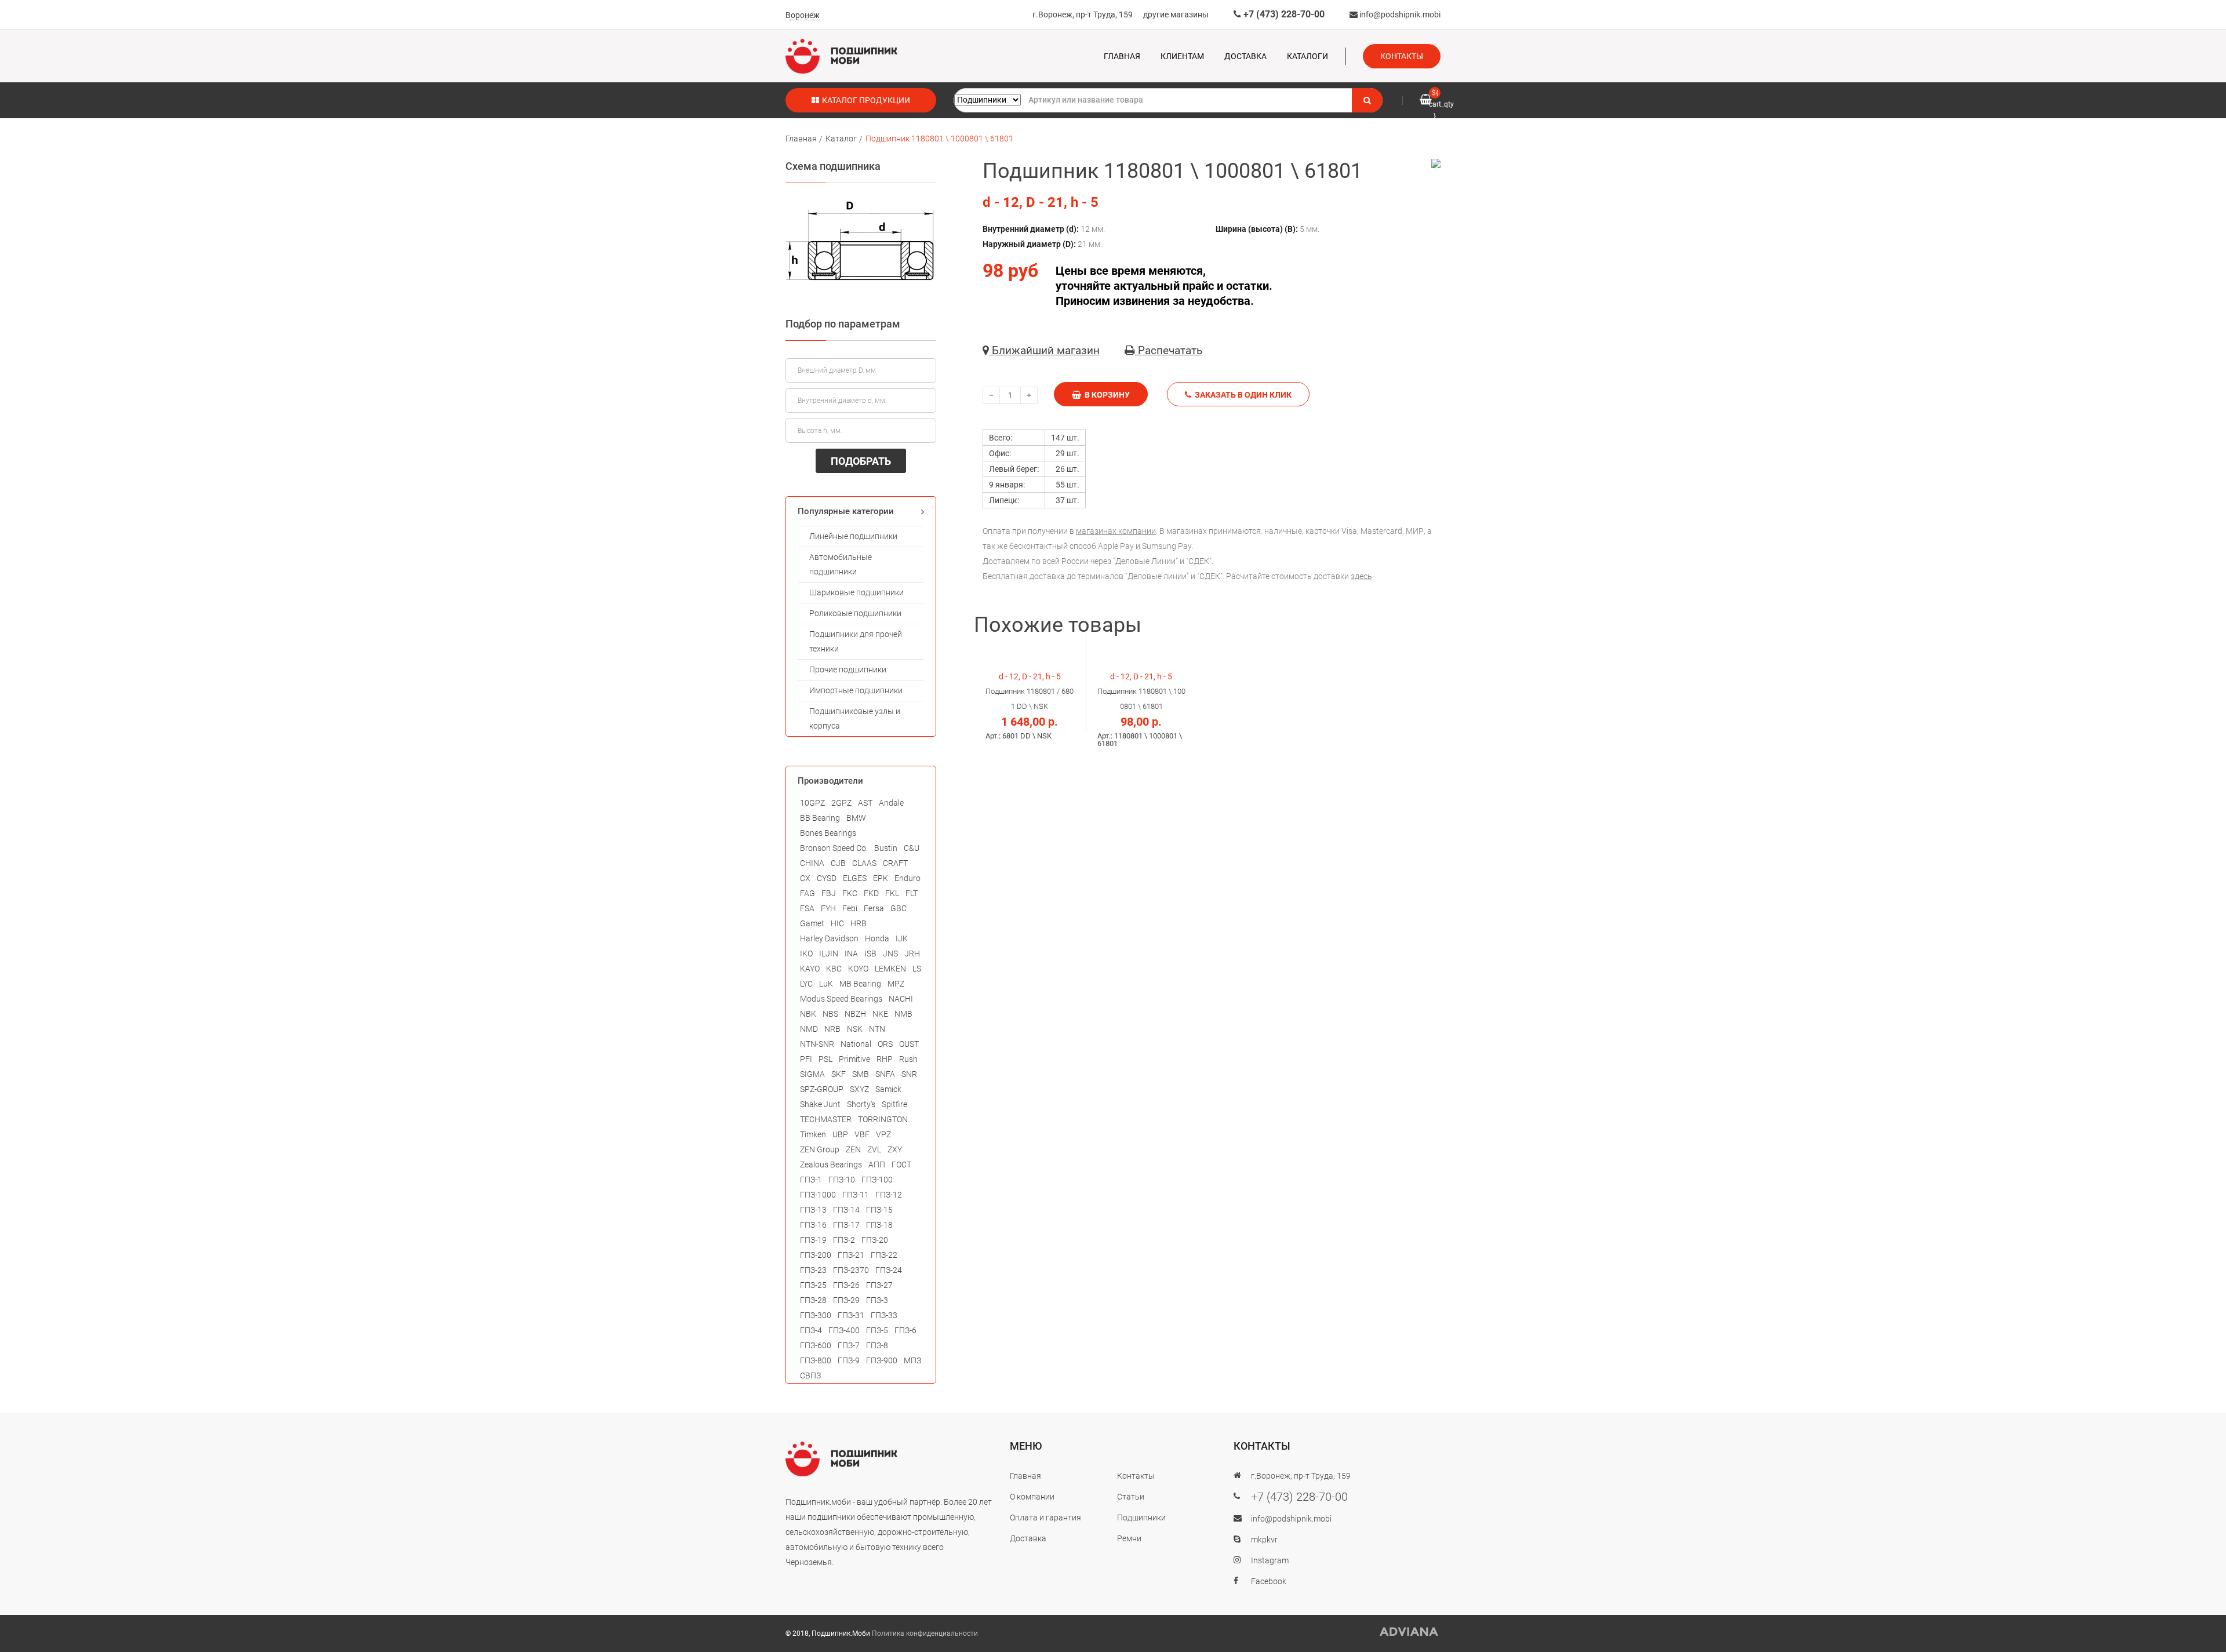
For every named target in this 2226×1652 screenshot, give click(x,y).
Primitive (854, 1059)
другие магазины (1176, 14)
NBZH (855, 1014)
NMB (903, 1014)
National (856, 1044)
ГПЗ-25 (813, 1285)
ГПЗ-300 (816, 1315)
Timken (813, 1134)
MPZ (896, 984)
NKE (880, 1014)
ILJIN (829, 954)
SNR (909, 1074)
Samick (888, 1089)
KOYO (858, 969)
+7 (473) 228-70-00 (1283, 14)
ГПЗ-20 (875, 1240)
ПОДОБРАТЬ (861, 461)
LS (917, 969)
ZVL (874, 1149)
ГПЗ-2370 (851, 1270)
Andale (891, 803)
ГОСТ (901, 1165)
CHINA (812, 863)
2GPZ (841, 803)
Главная (1122, 56)
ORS (885, 1044)
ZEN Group (820, 1149)
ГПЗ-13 (813, 1210)
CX (805, 878)
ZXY (895, 1149)
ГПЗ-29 (846, 1300)
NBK (808, 1014)
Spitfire (894, 1104)
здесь (1361, 576)
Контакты (1402, 56)
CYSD (827, 878)
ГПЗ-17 (846, 1225)
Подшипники (1141, 1518)
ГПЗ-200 (816, 1255)
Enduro (908, 878)
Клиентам (1182, 56)
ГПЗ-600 (816, 1345)
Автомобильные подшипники (841, 564)
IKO (806, 954)
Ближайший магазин (1044, 350)
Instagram (1270, 1560)
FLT (912, 893)
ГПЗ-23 (813, 1270)
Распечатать (1169, 350)
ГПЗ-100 (877, 1180)
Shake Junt (820, 1104)
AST (865, 803)
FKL (892, 893)
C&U (912, 848)
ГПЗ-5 (877, 1330)
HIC (837, 923)
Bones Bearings (828, 833)
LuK (826, 984)
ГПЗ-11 (856, 1195)
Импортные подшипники (856, 690)
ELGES (855, 878)
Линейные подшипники (853, 536)
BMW (856, 818)
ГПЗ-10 (842, 1180)
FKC (850, 893)
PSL (825, 1059)
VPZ (883, 1134)
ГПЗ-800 (816, 1360)
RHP (885, 1059)
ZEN (853, 1149)
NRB (832, 1029)
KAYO (810, 969)
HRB (859, 923)
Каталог (841, 139)
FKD (871, 893)
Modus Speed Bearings (841, 999)
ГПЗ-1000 (818, 1195)
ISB (870, 954)
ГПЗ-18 (879, 1225)
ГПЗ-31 (851, 1315)
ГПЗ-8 (877, 1345)
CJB (838, 863)
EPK (881, 878)
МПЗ (912, 1360)
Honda (877, 938)
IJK (902, 938)
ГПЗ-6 (905, 1330)
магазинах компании (1116, 531)
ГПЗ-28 (813, 1300)
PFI (806, 1059)
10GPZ (812, 803)
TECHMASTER (826, 1119)
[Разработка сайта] (1409, 1632)
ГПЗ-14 (846, 1210)
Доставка (1245, 56)
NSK (855, 1029)
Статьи (1131, 1497)
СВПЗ (810, 1376)
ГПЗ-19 (813, 1240)
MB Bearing (860, 984)
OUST (909, 1044)
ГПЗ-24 (889, 1270)
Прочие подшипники (848, 669)
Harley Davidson (829, 938)
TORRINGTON (883, 1119)
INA (851, 954)
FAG (808, 893)
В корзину (1105, 395)
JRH (912, 954)
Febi (850, 908)
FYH (828, 908)
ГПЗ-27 (879, 1285)
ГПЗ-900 (882, 1360)
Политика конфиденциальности (925, 1633)
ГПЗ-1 (811, 1180)
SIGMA (812, 1074)
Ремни (1129, 1538)
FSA (807, 908)
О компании (1032, 1497)
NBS (830, 1014)
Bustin (886, 848)
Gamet (812, 923)
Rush (908, 1059)
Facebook (1269, 1581)
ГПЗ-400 (844, 1330)
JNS (890, 954)
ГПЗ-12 (889, 1195)
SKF (839, 1074)
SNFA (885, 1074)
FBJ (829, 893)
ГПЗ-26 (846, 1285)
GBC (899, 908)
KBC (834, 969)
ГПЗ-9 (849, 1360)
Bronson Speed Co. (834, 848)
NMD (809, 1029)
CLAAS (864, 863)
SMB (861, 1074)
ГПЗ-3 (877, 1300)
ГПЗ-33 (884, 1315)
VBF (862, 1134)
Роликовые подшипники (855, 613)
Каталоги (1307, 56)
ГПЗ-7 (849, 1345)
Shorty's (861, 1104)
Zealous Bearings (831, 1165)
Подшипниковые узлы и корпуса (855, 718)
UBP (840, 1134)
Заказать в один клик (1241, 395)
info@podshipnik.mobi (1399, 14)
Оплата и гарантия (1045, 1518)
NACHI (901, 999)
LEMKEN (890, 969)
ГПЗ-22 (884, 1255)
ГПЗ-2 (844, 1240)
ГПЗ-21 (851, 1255)
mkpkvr (1264, 1540)
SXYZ (859, 1089)
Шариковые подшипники (856, 592)
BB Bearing (820, 818)
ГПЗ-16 (813, 1225)
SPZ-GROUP (822, 1089)
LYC (806, 984)
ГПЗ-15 (879, 1210)
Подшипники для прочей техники (856, 641)
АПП (877, 1165)
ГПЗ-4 (811, 1330)
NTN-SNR (817, 1044)
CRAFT (895, 863)
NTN (877, 1029)
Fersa (874, 908)
